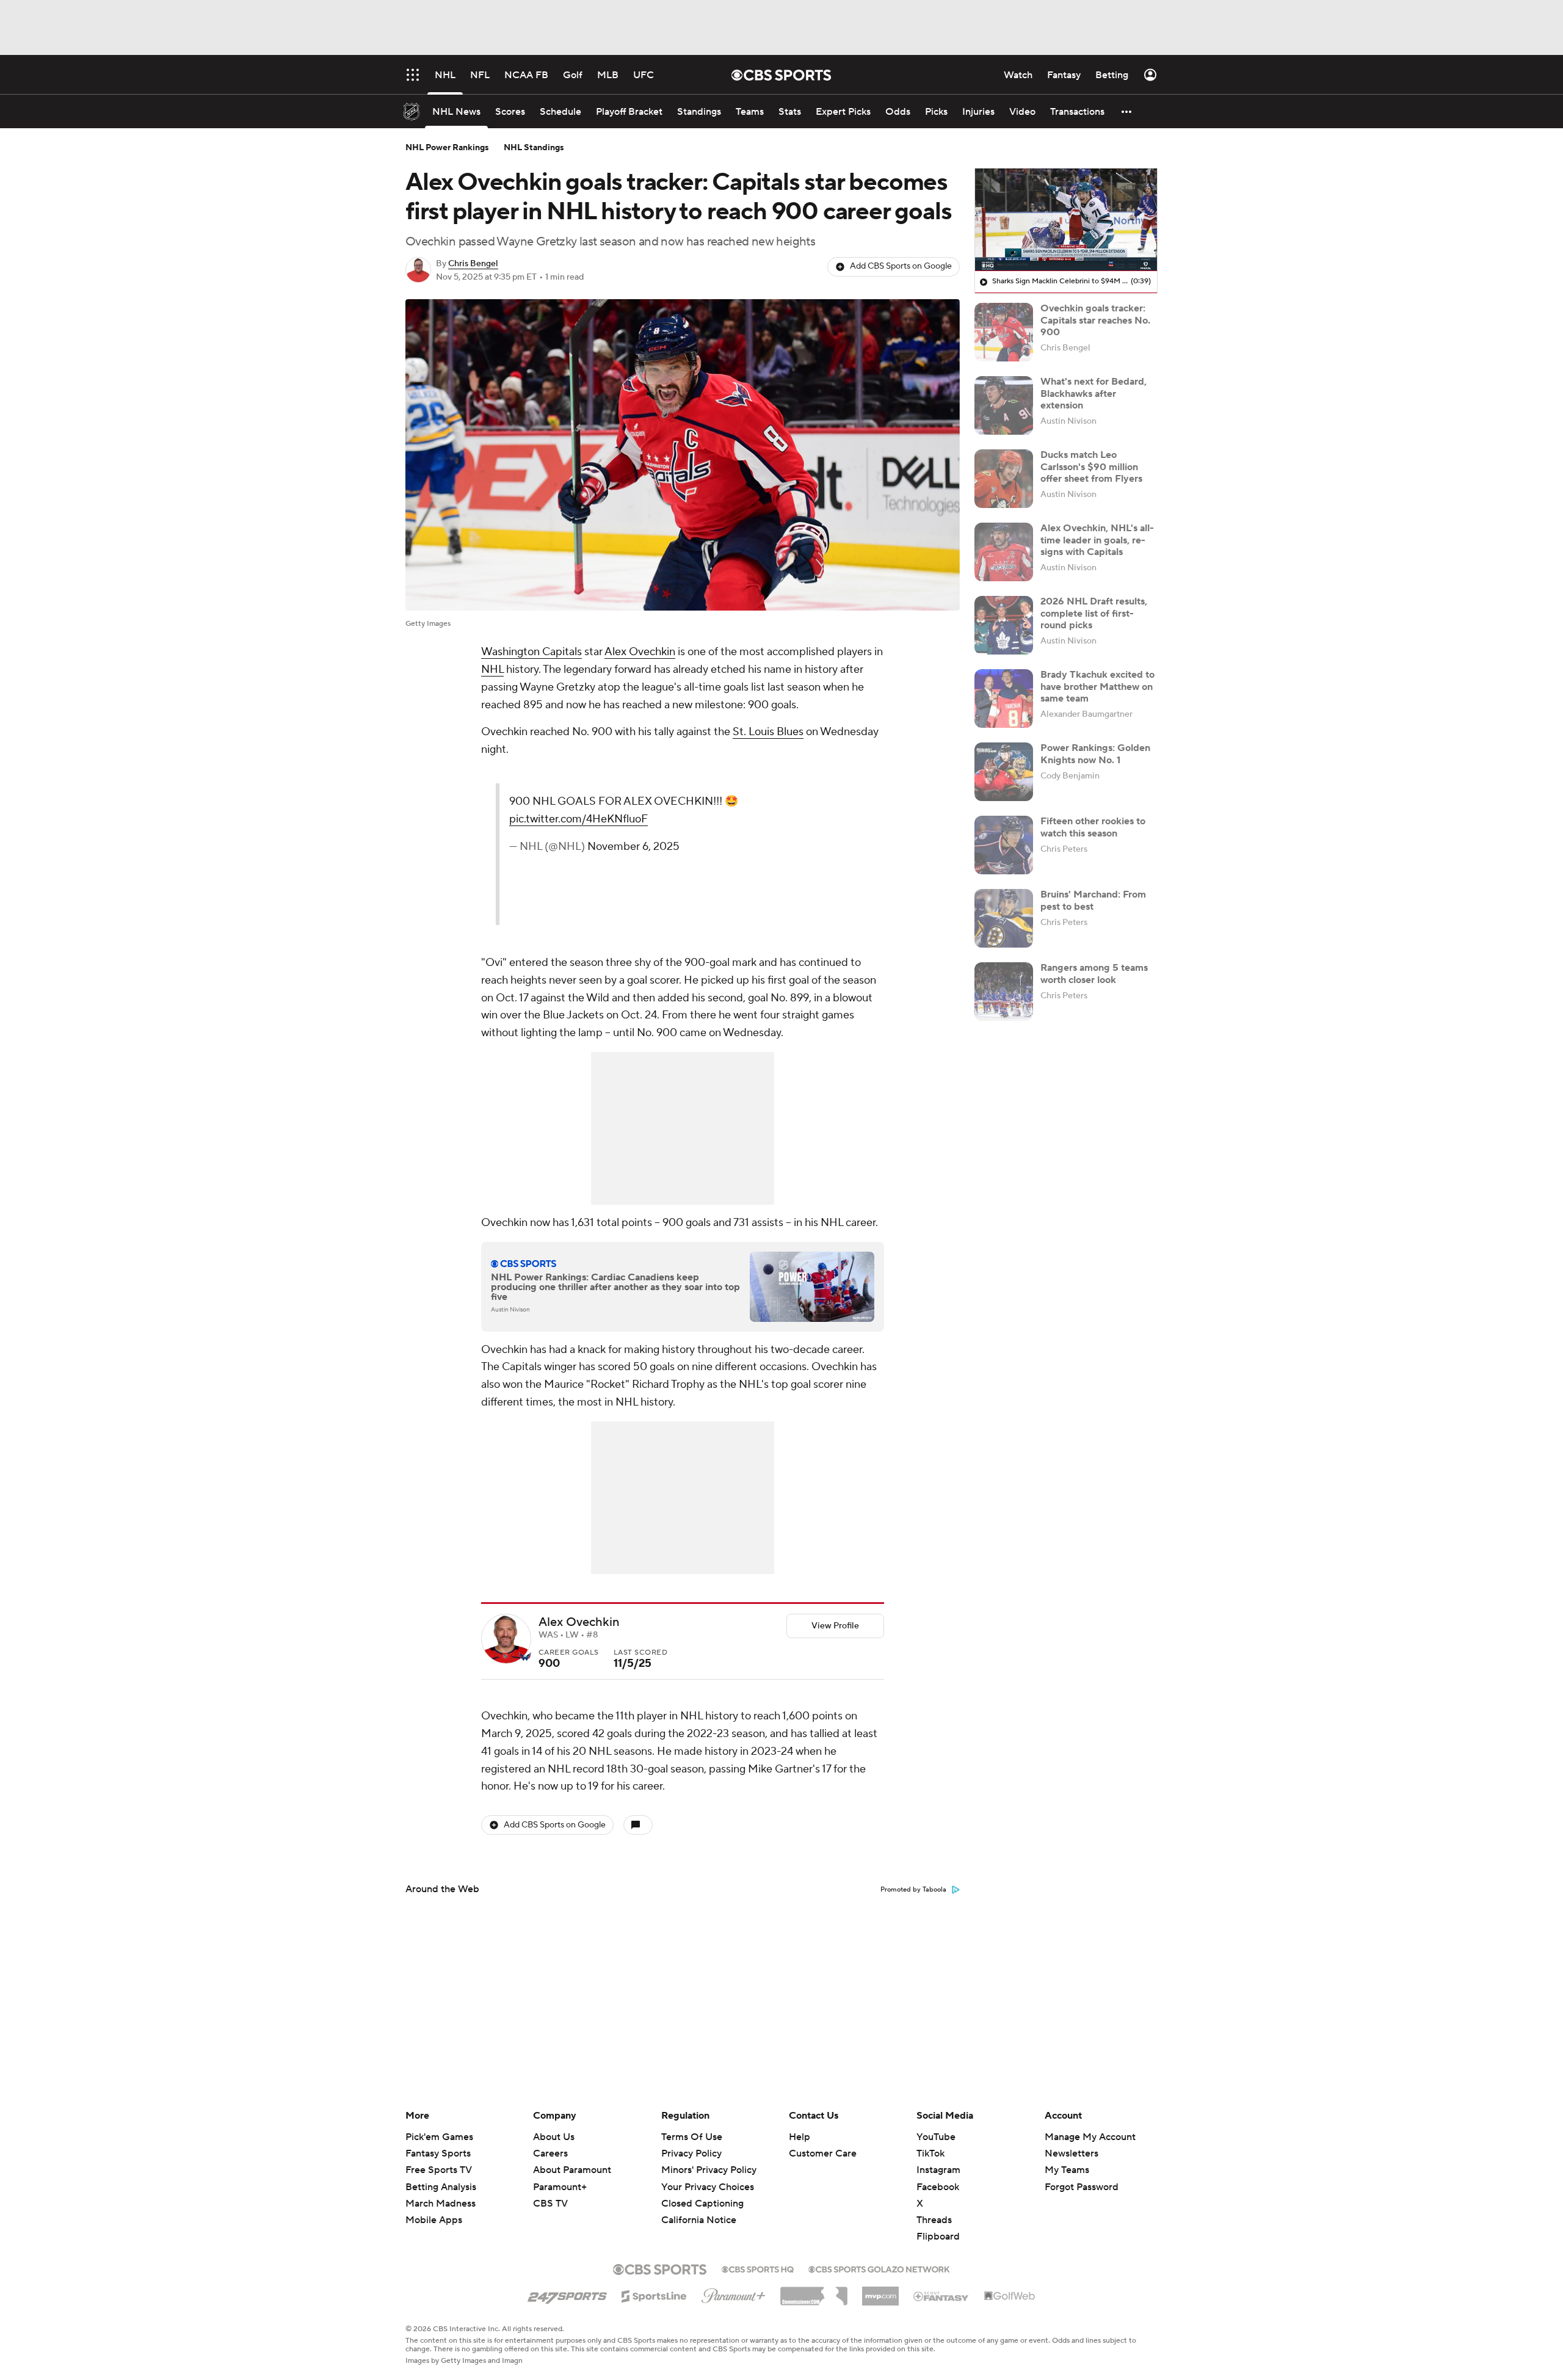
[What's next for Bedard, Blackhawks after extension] (1004, 405)
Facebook (938, 2187)
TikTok (930, 2153)
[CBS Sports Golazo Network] (879, 2268)
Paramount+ (560, 2187)
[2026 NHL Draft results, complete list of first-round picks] (1004, 625)
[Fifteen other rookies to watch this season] (1004, 845)
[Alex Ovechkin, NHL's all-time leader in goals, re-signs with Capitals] (1004, 552)
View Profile (835, 1626)
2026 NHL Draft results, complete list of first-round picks (1094, 613)
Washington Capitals (531, 652)
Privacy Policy (691, 2153)
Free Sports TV (439, 2170)
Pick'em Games (439, 2137)
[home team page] (525, 1656)
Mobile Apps (434, 2220)
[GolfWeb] (1010, 2296)
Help (800, 2137)
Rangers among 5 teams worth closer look (1094, 974)
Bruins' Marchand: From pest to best (1093, 900)
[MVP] (880, 2291)
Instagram (938, 2170)
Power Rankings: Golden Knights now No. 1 (1095, 754)
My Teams (1067, 2170)
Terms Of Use (692, 2137)
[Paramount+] (734, 2293)
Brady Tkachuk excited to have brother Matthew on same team (1097, 686)
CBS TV (550, 2204)
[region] (1066, 220)
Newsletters (1072, 2153)
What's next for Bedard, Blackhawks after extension (1093, 393)
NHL (492, 669)
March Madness (441, 2204)
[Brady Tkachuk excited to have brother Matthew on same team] (1004, 698)
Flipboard (938, 2237)
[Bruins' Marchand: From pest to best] (1004, 918)
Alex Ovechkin (640, 652)
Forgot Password (1082, 2187)
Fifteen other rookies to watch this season (1093, 827)
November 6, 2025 (633, 847)
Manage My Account (1090, 2137)
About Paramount (572, 2170)
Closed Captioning (702, 2192)
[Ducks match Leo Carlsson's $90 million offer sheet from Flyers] (1004, 479)
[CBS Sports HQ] (758, 2268)
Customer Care (823, 2153)
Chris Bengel (473, 264)
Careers (550, 2153)
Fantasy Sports (438, 2153)
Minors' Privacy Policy (709, 2170)
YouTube (936, 2137)
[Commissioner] (814, 2291)
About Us (554, 2137)
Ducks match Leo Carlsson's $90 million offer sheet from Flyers (1091, 466)
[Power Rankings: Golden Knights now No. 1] (1004, 772)
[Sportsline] (654, 2295)
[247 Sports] (567, 2294)
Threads (934, 2220)
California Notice (699, 2208)
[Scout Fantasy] (941, 2296)
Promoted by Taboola (913, 1890)
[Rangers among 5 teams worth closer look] (1004, 992)
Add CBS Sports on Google (901, 266)
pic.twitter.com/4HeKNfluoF (578, 819)
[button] (1127, 111)
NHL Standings (534, 148)
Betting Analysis (441, 2187)
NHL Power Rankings (447, 148)
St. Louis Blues (768, 732)
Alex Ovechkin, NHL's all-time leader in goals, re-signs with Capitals (1097, 540)
